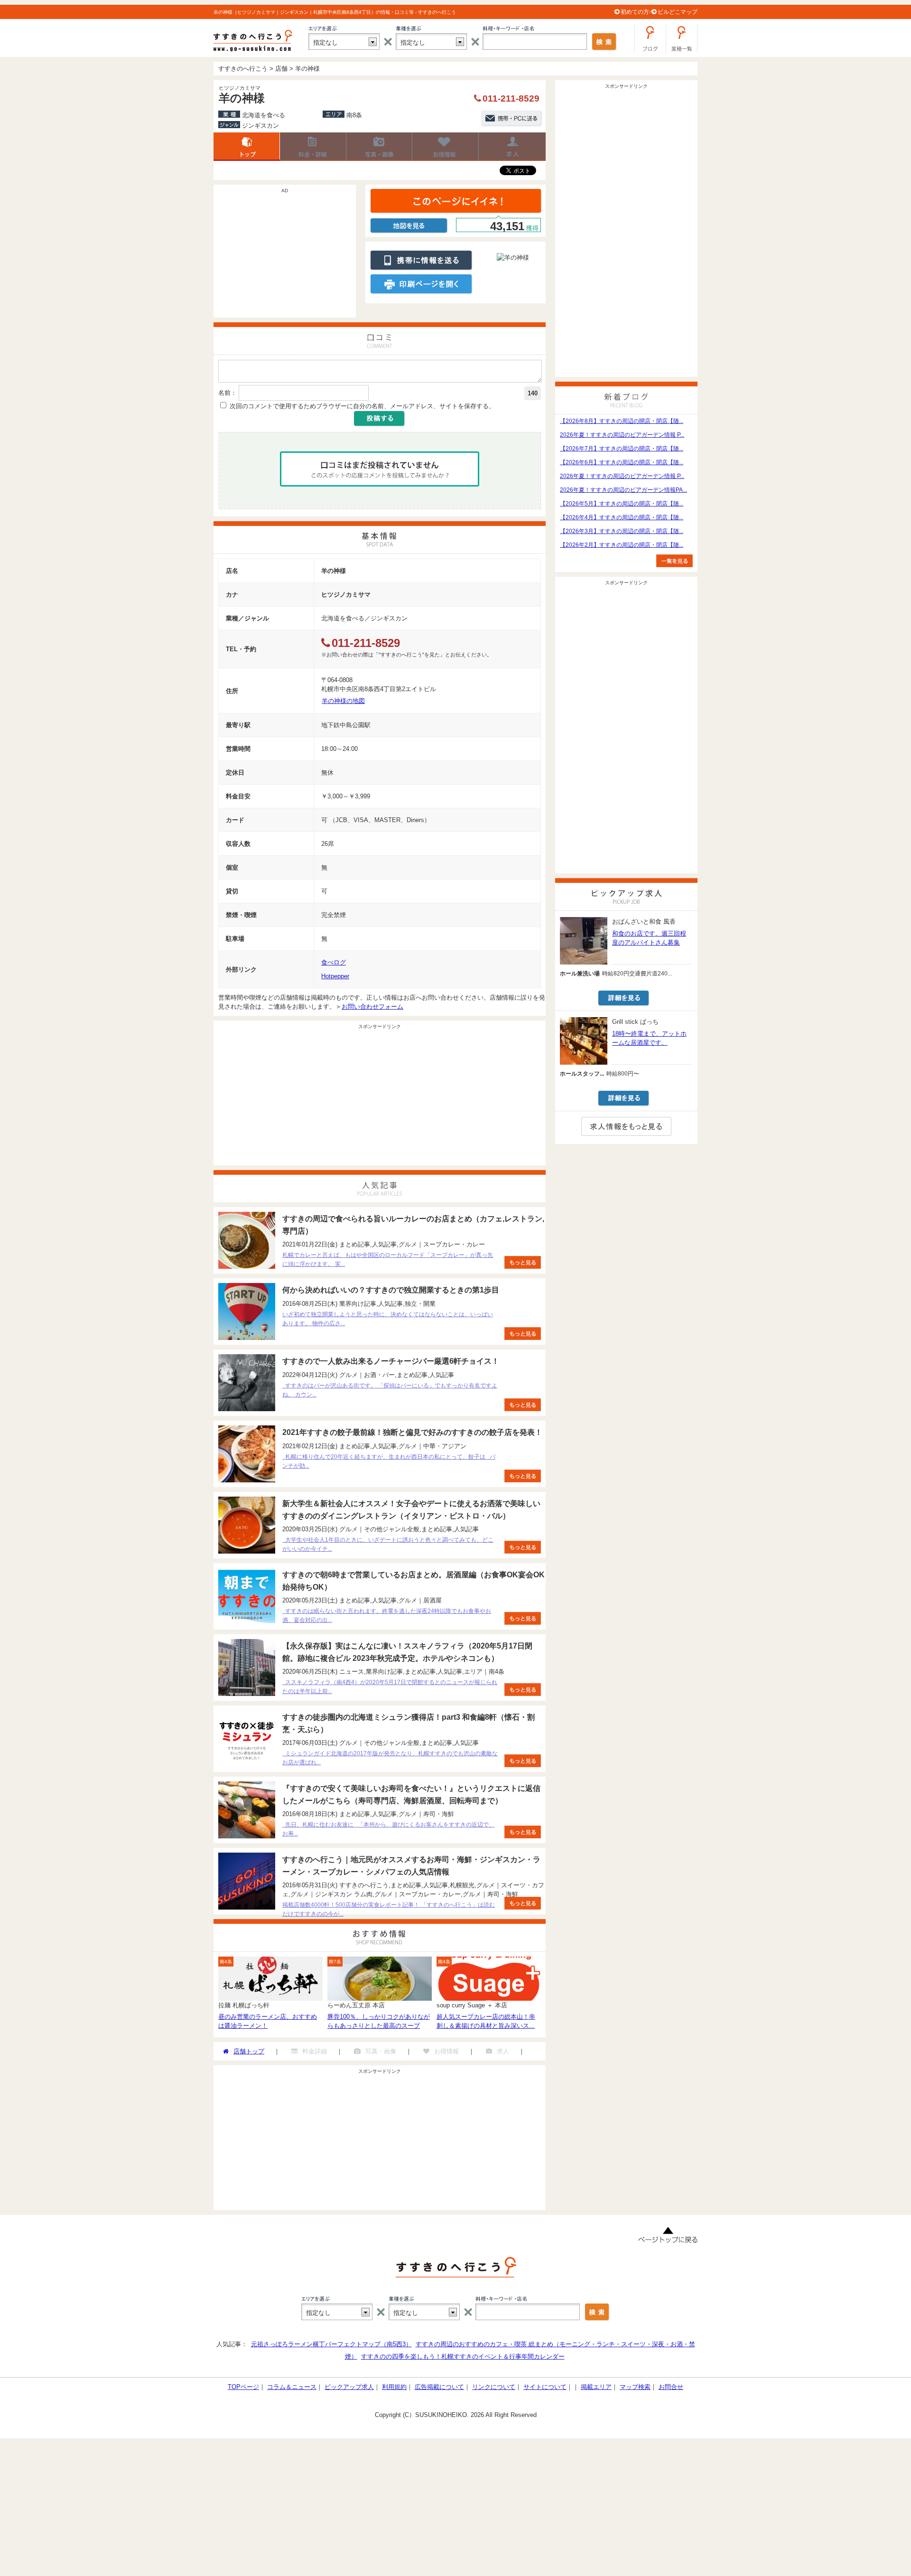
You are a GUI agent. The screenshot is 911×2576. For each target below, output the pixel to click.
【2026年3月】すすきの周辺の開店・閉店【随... (622, 531)
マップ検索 (635, 2387)
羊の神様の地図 (343, 701)
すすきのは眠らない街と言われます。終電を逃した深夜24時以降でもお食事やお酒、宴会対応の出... (387, 1616)
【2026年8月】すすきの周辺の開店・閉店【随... (622, 421)
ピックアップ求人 (349, 2387)
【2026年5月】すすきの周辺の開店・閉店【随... (622, 504)
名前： (228, 393)
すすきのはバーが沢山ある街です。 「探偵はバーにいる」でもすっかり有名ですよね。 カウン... (390, 1390)
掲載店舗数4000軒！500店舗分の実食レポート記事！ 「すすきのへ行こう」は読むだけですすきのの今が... (389, 1909)
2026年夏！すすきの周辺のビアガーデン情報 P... (622, 435)
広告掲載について (439, 2387)
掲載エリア (596, 2387)
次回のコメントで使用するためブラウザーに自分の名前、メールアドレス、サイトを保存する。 (362, 406)
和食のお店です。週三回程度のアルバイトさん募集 (649, 938)
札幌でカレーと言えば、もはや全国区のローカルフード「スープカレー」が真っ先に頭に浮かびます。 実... (388, 1260)
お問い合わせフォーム (372, 1007)
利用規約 (394, 2387)
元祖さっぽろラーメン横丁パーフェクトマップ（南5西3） (331, 2344)
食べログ (334, 962)
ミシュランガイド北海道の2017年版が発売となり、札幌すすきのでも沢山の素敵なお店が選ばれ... (390, 1758)
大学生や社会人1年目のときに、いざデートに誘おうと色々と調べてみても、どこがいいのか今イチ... (388, 1544)
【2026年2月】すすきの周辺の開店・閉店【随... (622, 545)
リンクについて (494, 2387)
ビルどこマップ (678, 12)
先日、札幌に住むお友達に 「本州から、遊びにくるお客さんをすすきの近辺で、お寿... (388, 1829)
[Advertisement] (285, 256)
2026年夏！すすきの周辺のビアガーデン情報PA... (623, 490)
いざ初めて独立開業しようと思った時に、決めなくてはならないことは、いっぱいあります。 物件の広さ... (388, 1319)
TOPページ (243, 2387)
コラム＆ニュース (292, 2387)
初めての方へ (638, 12)
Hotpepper (335, 976)
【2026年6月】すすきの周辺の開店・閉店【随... (622, 462)
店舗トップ (247, 147)
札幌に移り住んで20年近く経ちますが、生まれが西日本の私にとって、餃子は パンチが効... (389, 1461)
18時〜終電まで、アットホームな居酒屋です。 (649, 1038)
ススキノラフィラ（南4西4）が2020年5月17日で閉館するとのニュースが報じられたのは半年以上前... (390, 1687)
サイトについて (545, 2387)
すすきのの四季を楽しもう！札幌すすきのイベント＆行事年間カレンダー (463, 2356)
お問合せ (671, 2387)
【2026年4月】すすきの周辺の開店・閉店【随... (622, 517)
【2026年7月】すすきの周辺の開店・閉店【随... (622, 449)
